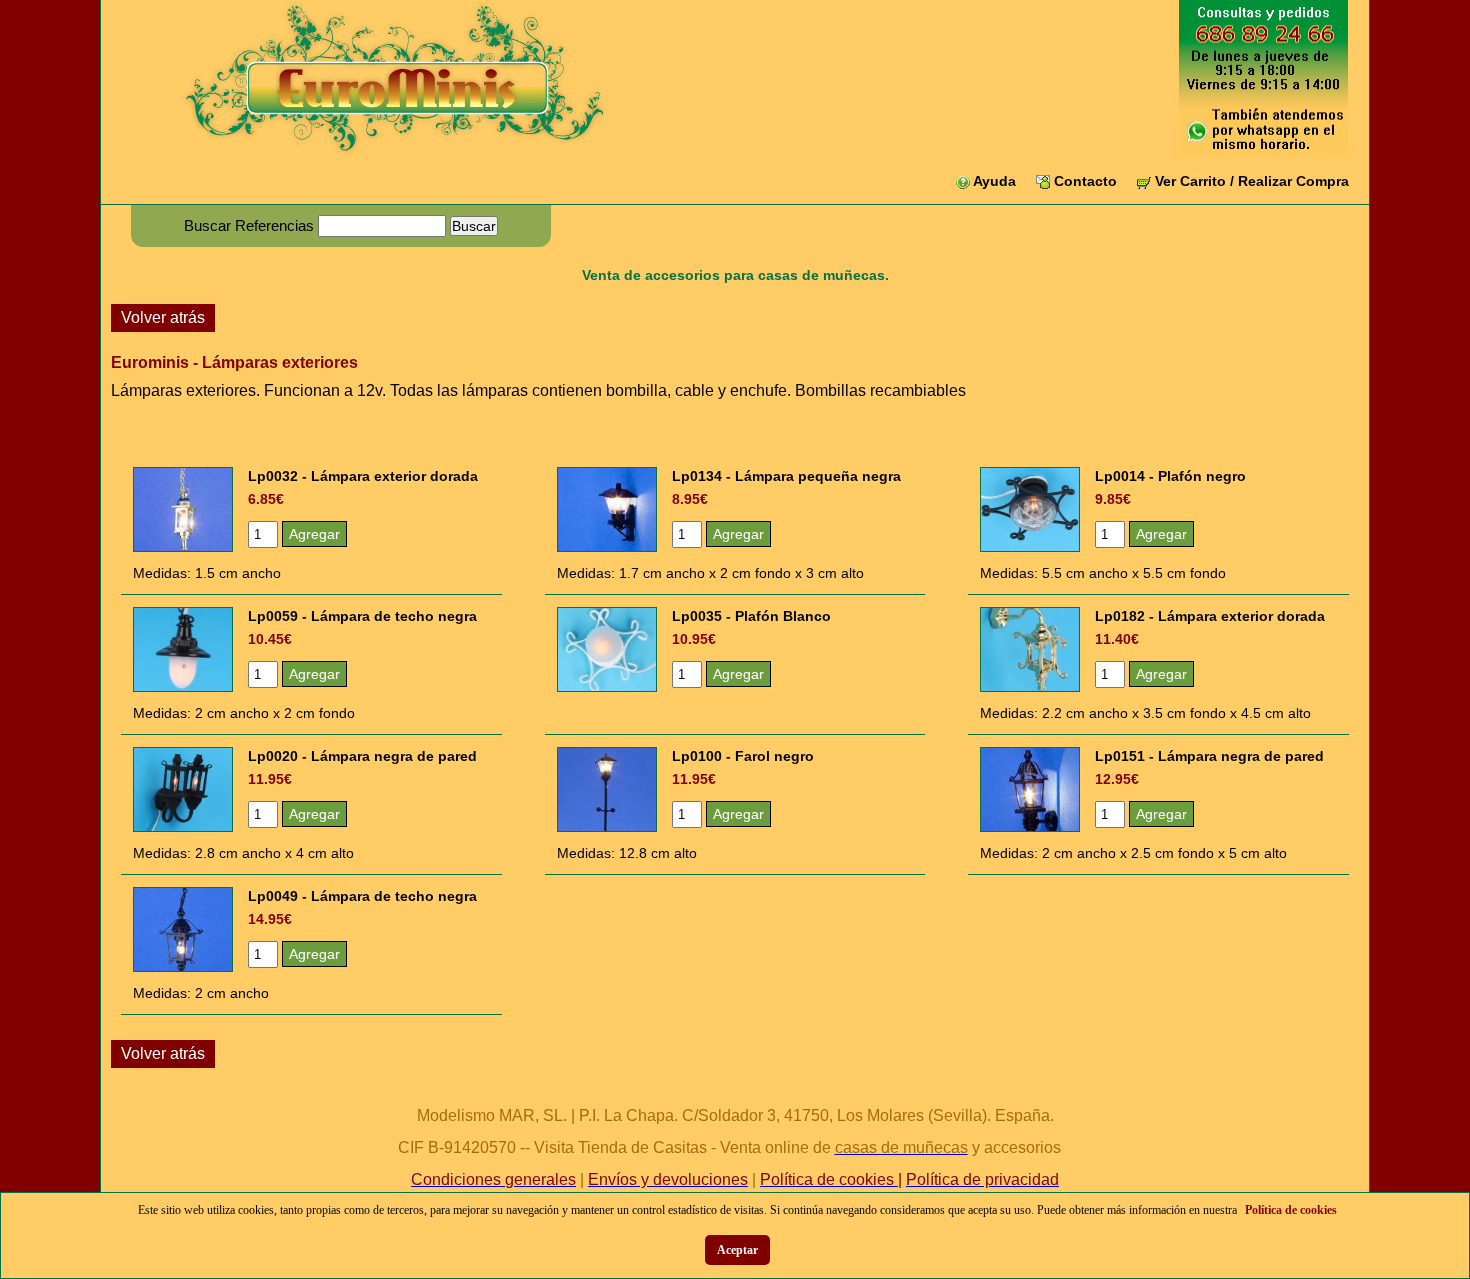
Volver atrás (163, 317)
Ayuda (994, 181)
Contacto (1085, 181)
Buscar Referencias (249, 225)
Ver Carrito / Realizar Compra (1252, 181)
